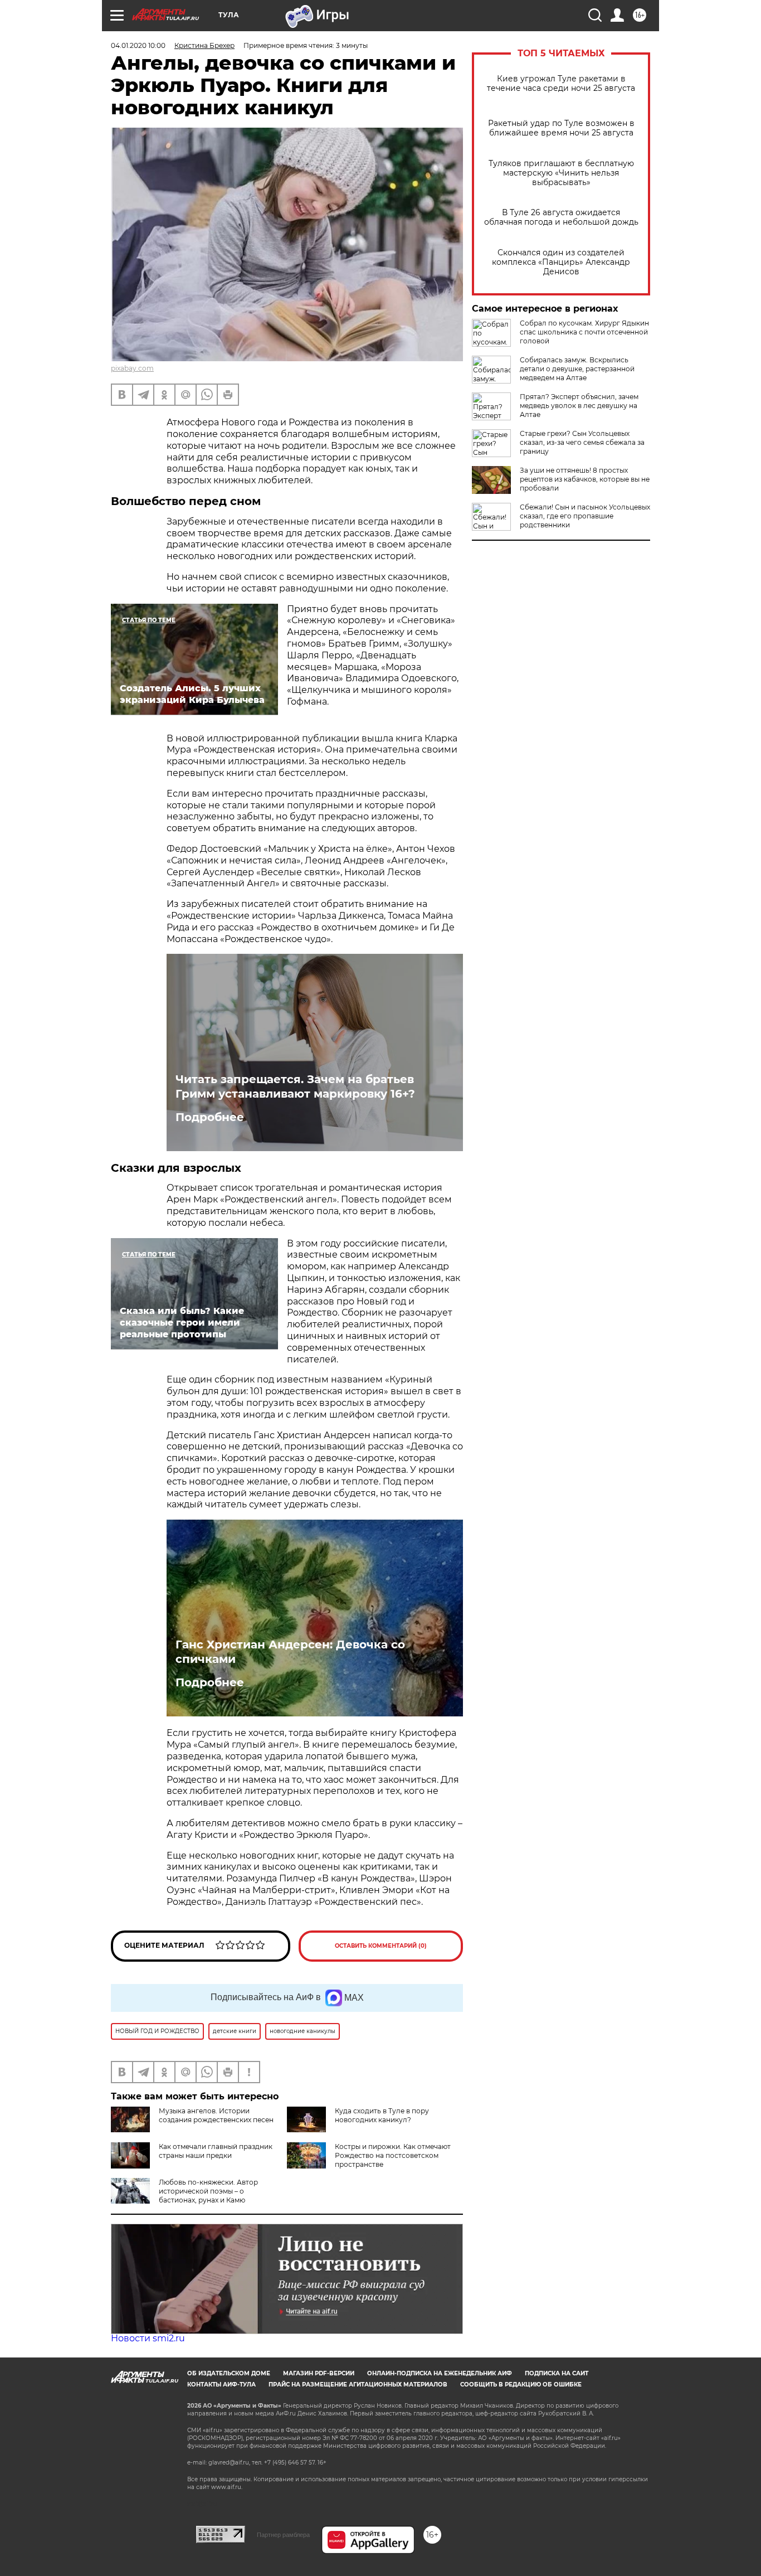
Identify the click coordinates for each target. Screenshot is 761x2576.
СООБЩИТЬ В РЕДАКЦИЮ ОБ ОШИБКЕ (521, 2385)
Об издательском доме (229, 2373)
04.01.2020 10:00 (138, 45)
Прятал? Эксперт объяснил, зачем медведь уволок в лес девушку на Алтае (579, 406)
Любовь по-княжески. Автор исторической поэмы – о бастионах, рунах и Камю (208, 2191)
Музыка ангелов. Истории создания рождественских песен (216, 2115)
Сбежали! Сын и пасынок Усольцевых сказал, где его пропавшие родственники (585, 516)
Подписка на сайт (557, 2373)
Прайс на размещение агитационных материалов (358, 2385)
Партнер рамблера (283, 2535)
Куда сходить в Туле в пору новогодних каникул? (382, 2115)
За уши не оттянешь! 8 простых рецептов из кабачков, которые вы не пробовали (585, 479)
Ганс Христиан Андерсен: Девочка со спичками (290, 1652)
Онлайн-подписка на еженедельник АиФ (440, 2373)
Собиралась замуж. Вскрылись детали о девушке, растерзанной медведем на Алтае (577, 369)
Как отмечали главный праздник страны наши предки (216, 2151)
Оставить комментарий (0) (381, 1946)
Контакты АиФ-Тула (221, 2385)
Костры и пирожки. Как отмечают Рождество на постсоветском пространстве (393, 2155)
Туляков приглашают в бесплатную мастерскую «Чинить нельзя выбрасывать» (561, 173)
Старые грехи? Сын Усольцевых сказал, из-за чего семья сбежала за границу (582, 442)
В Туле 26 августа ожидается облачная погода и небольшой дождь (561, 217)
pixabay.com (132, 368)
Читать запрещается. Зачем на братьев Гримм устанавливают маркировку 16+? (295, 1086)
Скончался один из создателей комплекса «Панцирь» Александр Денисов (561, 262)
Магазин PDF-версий (319, 2373)
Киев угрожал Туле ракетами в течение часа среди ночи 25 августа (561, 84)
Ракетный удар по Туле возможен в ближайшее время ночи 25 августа (561, 128)
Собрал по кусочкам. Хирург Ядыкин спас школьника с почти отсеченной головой (584, 332)
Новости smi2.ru (148, 2338)
